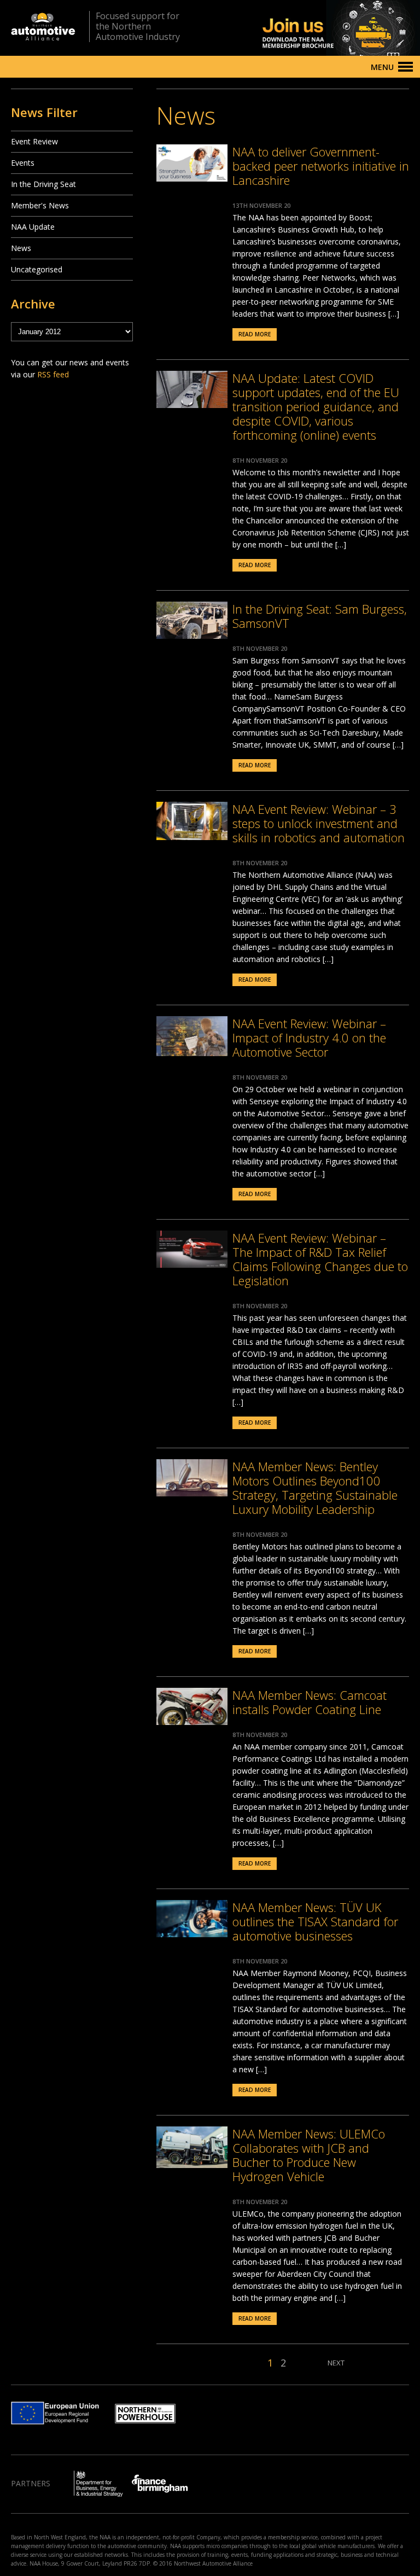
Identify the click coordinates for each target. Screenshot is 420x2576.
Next (336, 2363)
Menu (382, 67)
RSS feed (53, 374)
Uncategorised (37, 269)
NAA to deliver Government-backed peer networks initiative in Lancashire (321, 166)
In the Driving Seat (43, 184)
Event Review (34, 141)
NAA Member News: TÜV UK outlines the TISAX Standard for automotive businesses (315, 1921)
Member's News (40, 205)
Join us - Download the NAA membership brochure (322, 28)
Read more (255, 334)
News (21, 248)
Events (23, 163)
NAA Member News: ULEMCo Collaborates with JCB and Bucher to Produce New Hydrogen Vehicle (309, 2155)
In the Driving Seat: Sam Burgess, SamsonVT (320, 616)
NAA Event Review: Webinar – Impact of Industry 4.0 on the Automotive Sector (309, 1038)
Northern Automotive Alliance (43, 27)
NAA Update (33, 227)
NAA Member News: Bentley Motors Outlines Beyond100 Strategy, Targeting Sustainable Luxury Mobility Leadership (315, 1488)
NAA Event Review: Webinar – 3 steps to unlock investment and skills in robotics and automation (319, 823)
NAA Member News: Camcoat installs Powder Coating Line (310, 1702)
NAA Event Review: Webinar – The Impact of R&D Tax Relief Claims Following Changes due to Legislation (320, 1259)
